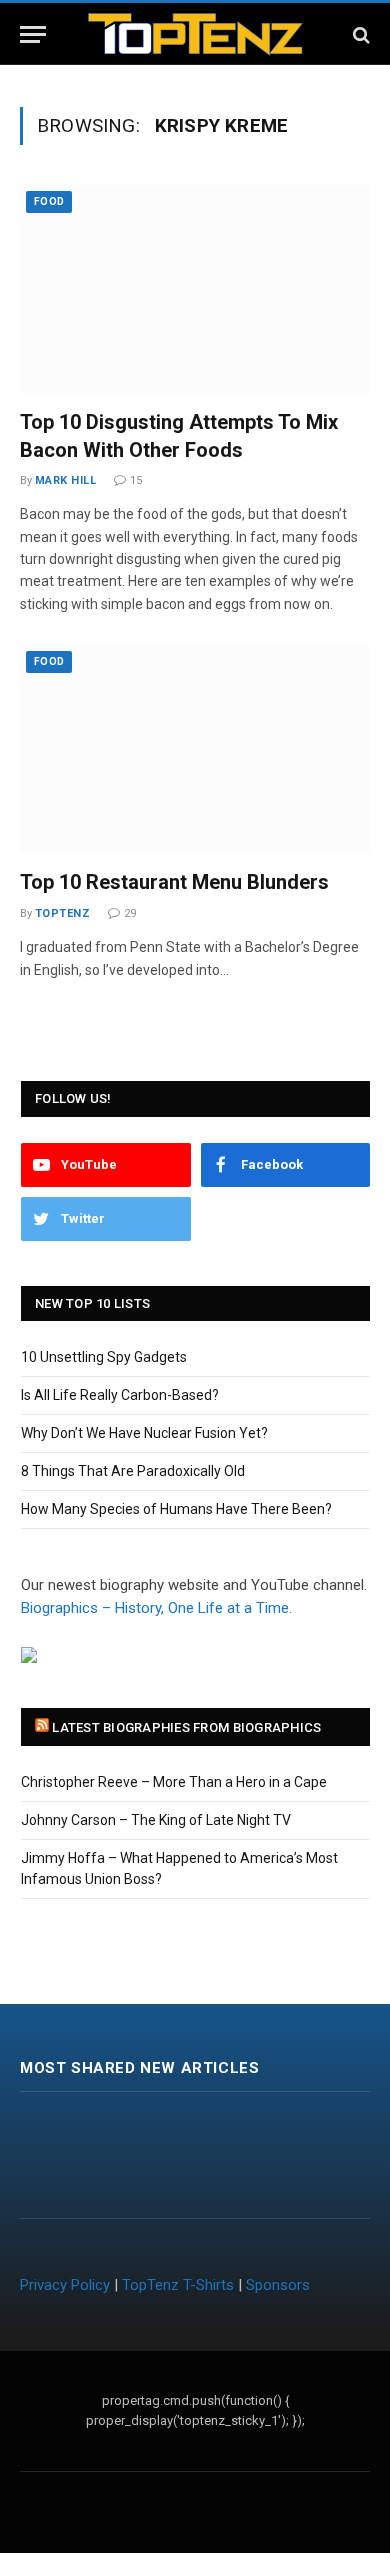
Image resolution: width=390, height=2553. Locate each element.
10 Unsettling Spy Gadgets (104, 1357)
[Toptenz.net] (195, 34)
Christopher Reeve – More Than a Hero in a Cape (174, 1782)
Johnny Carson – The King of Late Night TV (156, 1820)
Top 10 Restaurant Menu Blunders (174, 882)
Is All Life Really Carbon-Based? (120, 1395)
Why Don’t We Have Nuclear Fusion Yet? (144, 1433)
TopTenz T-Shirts (178, 2285)
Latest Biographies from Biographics (186, 1727)
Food (49, 201)
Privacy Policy (65, 2285)
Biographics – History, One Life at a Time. (156, 1608)
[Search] (359, 34)
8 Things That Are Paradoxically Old (133, 1471)
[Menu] (33, 34)
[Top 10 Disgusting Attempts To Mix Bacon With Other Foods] (195, 289)
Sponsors (278, 2285)
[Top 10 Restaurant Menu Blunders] (195, 749)
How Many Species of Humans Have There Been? (176, 1509)
